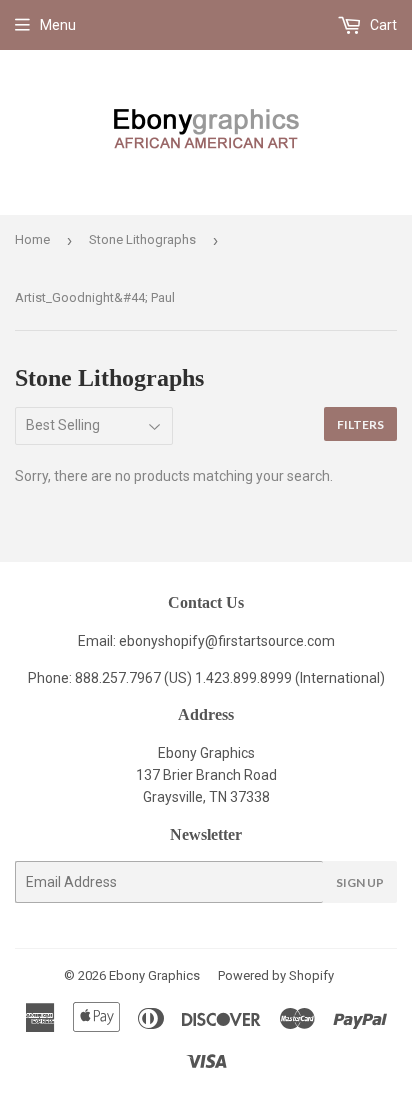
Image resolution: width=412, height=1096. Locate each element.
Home (32, 239)
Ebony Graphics (154, 975)
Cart (382, 25)
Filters (360, 424)
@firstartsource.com (270, 641)
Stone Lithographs (142, 239)
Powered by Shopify (276, 975)
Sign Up (360, 882)
